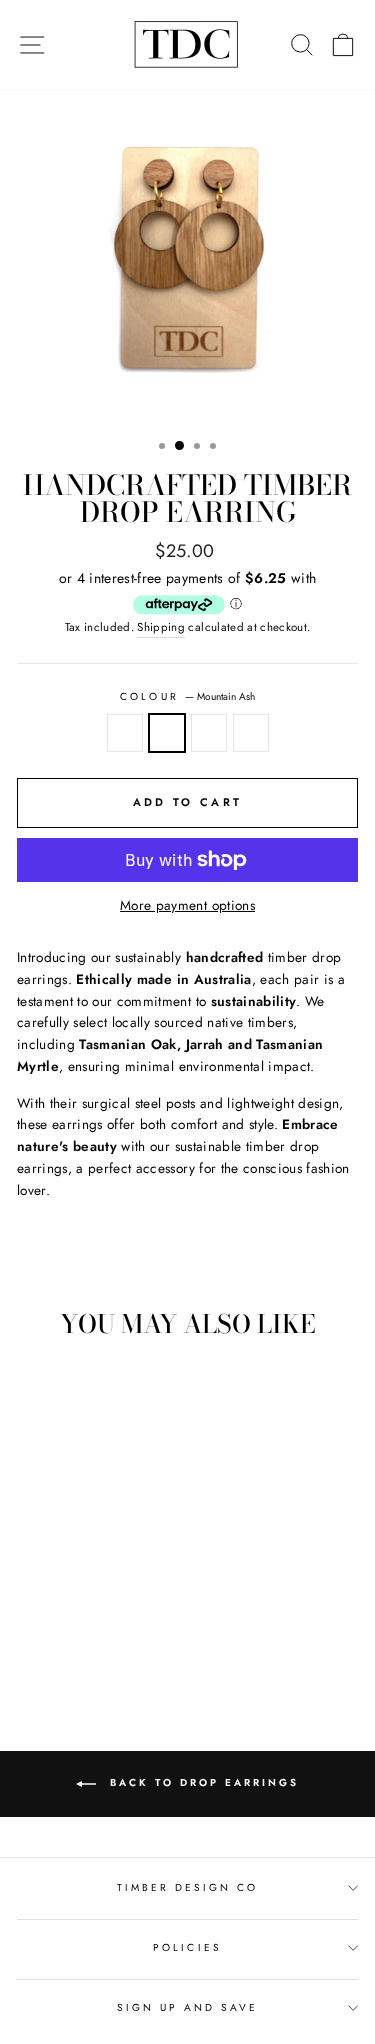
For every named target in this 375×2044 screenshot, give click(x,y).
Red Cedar (125, 733)
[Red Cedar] (47, 1629)
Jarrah (209, 733)
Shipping (161, 627)
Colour (187, 696)
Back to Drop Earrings (201, 1782)
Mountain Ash (167, 733)
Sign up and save (188, 2007)
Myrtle (251, 733)
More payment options (187, 905)
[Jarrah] (93, 1629)
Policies (187, 1947)
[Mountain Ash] (70, 1629)
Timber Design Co (188, 1887)
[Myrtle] (116, 1629)
